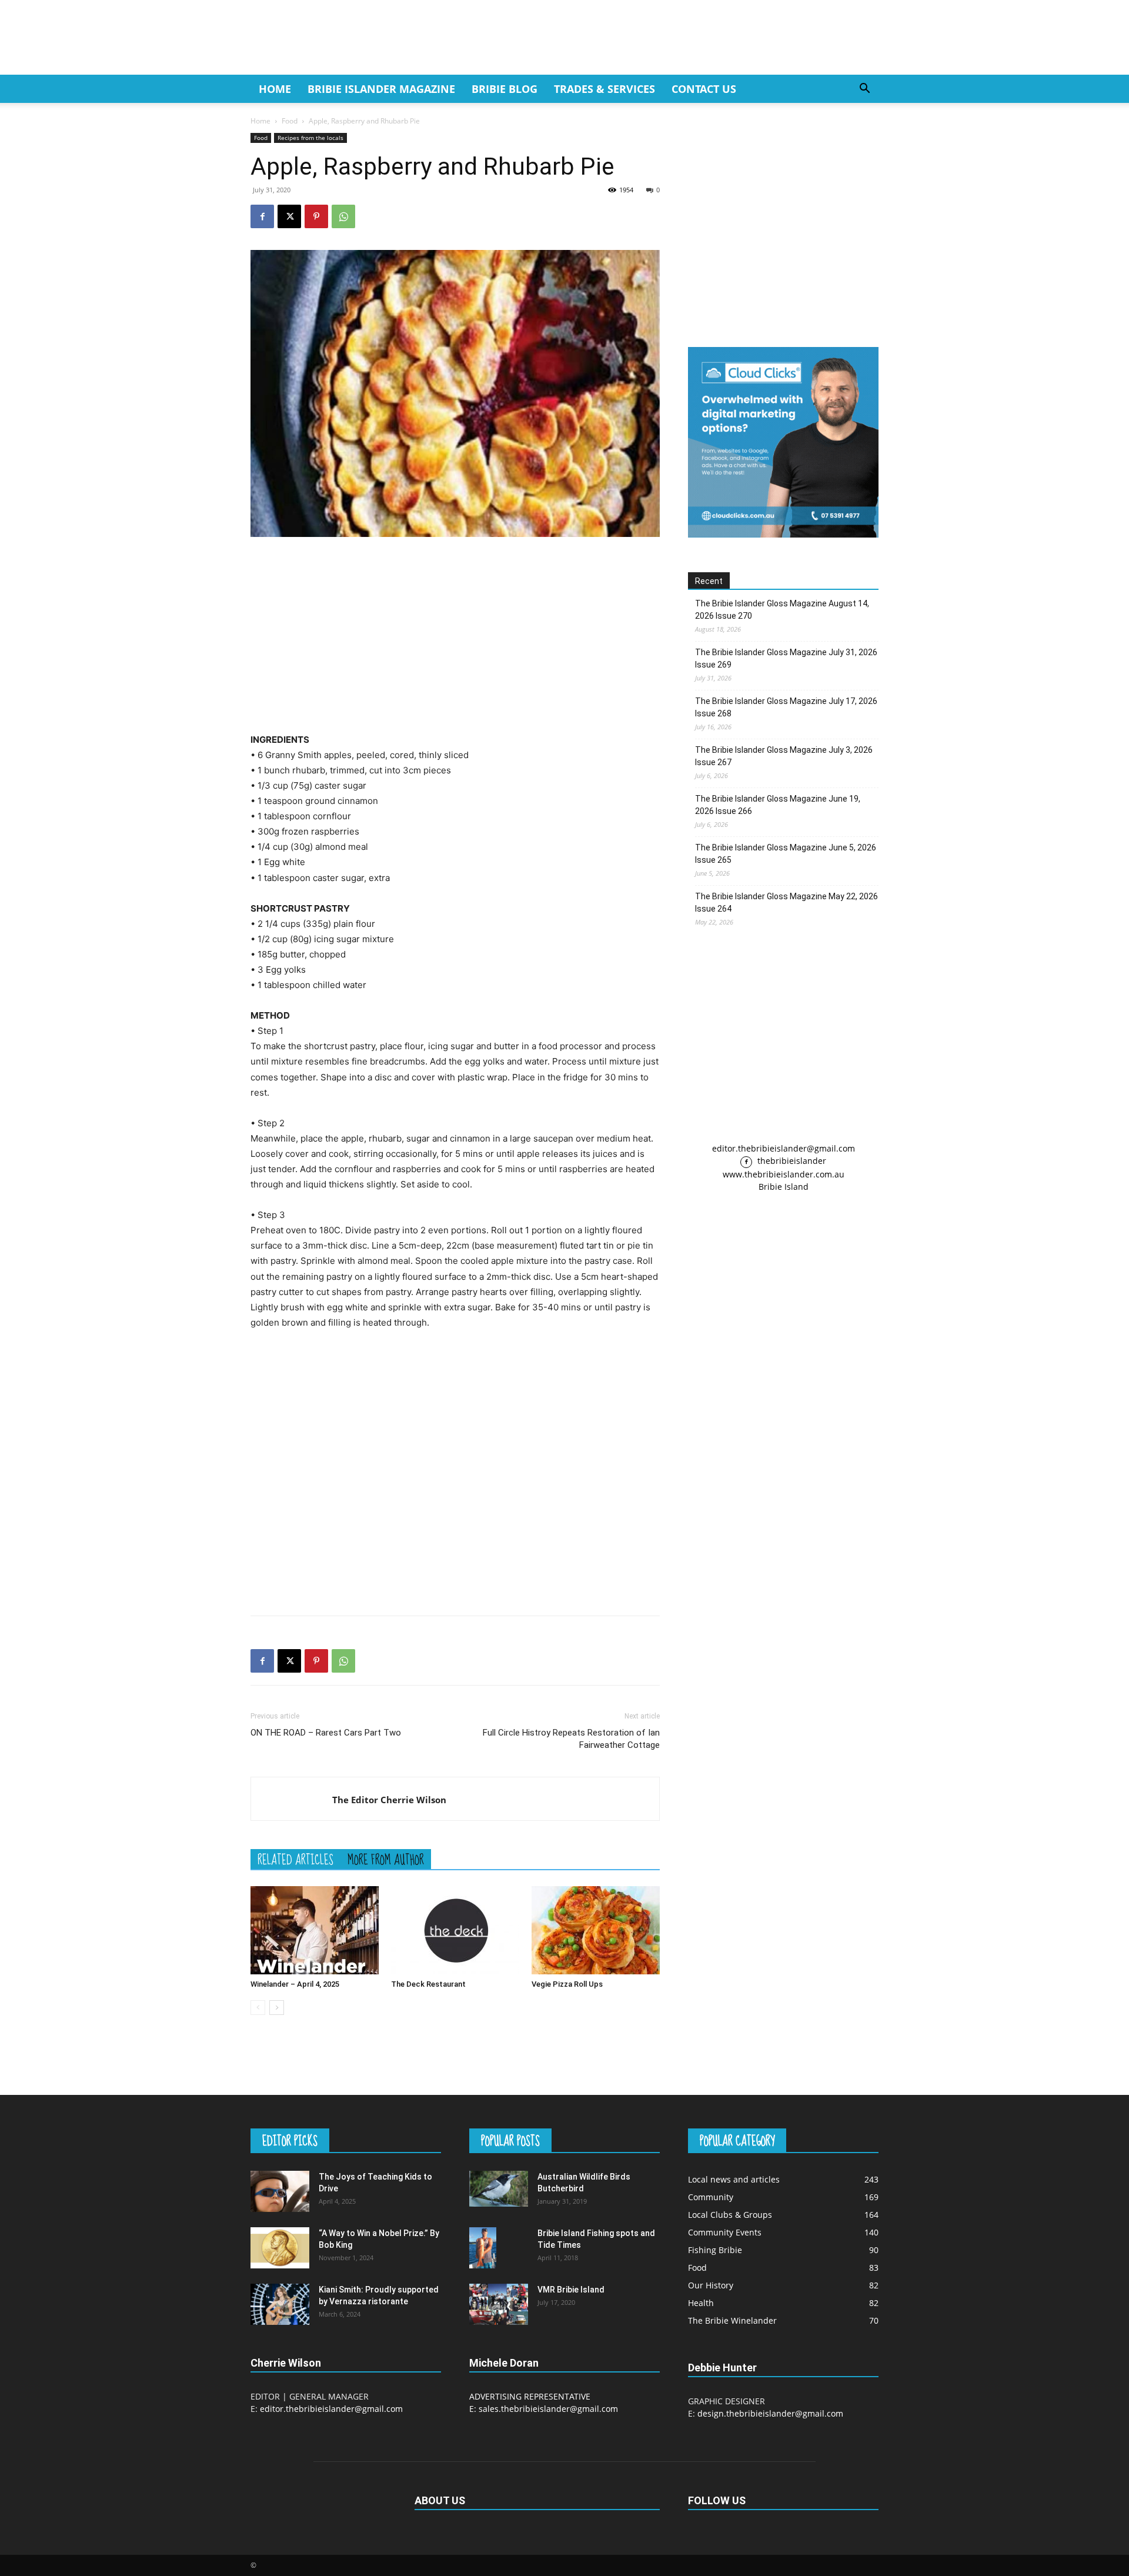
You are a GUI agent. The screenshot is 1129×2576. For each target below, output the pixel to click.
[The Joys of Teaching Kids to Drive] (280, 2191)
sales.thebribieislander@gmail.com (548, 2409)
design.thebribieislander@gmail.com (770, 2413)
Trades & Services (604, 89)
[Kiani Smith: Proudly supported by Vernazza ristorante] (280, 2304)
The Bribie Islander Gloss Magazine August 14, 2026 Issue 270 (782, 610)
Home (275, 89)
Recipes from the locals (310, 138)
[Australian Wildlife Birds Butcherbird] (499, 2188)
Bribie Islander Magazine (381, 89)
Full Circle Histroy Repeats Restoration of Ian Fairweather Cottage (571, 1739)
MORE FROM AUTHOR (386, 1859)
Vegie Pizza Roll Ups (567, 1984)
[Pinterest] (316, 216)
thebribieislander (791, 1161)
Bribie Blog (505, 89)
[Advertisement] (455, 635)
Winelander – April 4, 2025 (295, 1984)
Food (290, 121)
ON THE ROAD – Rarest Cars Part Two (326, 1733)
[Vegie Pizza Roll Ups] (596, 1930)
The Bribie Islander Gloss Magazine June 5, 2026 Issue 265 (786, 854)
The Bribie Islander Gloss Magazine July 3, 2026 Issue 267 (784, 756)
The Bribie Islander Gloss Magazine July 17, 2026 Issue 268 (786, 707)
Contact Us (704, 89)
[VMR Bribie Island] (499, 2304)
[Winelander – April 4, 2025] (315, 1930)
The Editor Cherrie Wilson (389, 1800)
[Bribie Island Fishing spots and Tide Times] (483, 2248)
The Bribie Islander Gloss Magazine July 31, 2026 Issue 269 (786, 658)
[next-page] (277, 2008)
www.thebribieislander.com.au (784, 1174)
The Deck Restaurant (428, 1984)
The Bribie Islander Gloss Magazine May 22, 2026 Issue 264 (786, 902)
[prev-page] (258, 2008)
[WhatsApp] (343, 216)
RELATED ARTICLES (295, 1859)
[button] (864, 90)
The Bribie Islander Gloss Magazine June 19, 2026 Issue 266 (778, 805)
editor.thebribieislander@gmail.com (784, 1148)
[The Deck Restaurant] (455, 1930)
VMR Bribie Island (571, 2290)
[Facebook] (262, 216)
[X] (289, 216)
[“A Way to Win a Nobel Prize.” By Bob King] (280, 2248)
